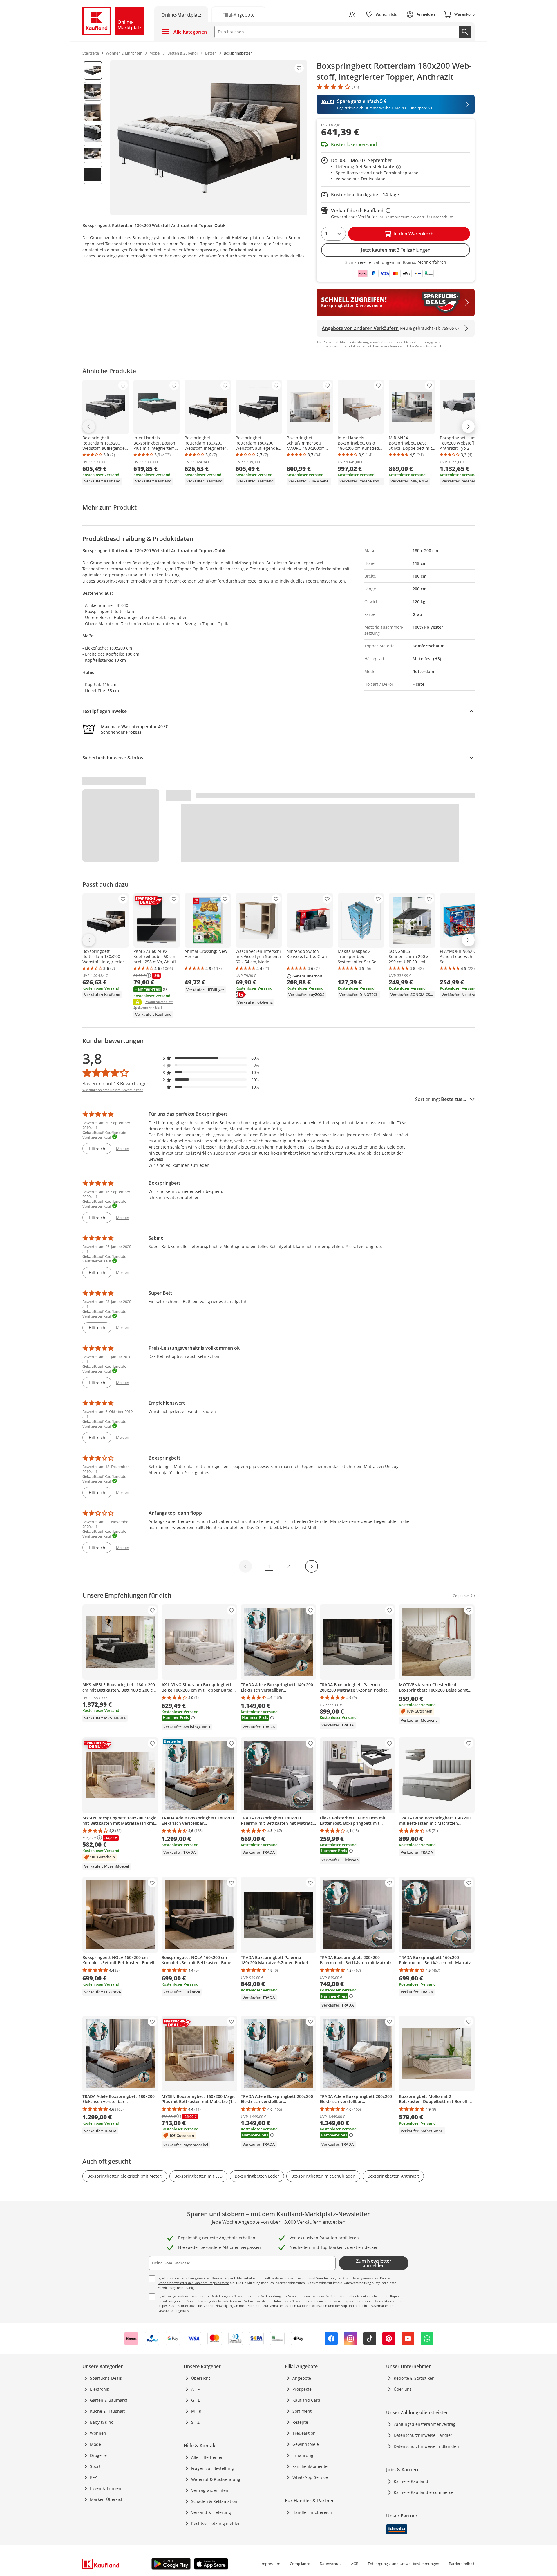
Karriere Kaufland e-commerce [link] (424, 2492)
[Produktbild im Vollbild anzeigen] (209, 138)
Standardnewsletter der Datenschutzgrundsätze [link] (193, 2283)
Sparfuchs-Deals (106, 2378)
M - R (196, 2411)
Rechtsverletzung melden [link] (216, 2523)
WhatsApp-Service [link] (310, 2477)
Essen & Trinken (106, 2488)
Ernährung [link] (303, 2455)
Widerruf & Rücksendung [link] (216, 2479)
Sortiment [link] (302, 2411)
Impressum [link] (270, 2564)
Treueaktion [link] (304, 2433)
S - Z (195, 2422)
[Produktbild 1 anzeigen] (93, 70)
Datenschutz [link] (331, 2564)
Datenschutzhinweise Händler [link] (423, 2435)
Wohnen (98, 2433)
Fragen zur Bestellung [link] (213, 2468)
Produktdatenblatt (159, 1002)
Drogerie (98, 2455)
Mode (95, 2444)
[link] (238, 14)
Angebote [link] (302, 2378)
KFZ (93, 2477)
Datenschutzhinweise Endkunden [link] (426, 2446)
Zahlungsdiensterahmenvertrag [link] (425, 2424)
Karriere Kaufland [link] (411, 2481)
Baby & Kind (102, 2422)
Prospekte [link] (302, 2389)
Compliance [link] (300, 2564)
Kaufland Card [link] (306, 2400)
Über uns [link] (403, 2389)
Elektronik (100, 2389)
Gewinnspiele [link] (306, 2444)
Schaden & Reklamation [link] (214, 2501)
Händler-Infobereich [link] (312, 2512)
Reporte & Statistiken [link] (414, 2378)
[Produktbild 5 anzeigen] (93, 154)
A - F (195, 2389)
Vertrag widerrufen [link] (210, 2490)
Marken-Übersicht (107, 2499)
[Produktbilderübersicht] (93, 138)
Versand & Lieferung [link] (211, 2512)
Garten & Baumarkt (109, 2400)
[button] (211, 1058)
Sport (95, 2466)
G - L (196, 2400)
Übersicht (201, 2378)
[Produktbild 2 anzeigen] (93, 91)
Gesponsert (461, 1596)
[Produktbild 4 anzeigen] (93, 133)
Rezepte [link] (300, 2422)
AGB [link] (355, 2564)
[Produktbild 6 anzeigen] (93, 175)
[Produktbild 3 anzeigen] (93, 112)
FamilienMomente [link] (310, 2466)
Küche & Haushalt (107, 2411)
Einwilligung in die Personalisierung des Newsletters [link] (197, 2301)
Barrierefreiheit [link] (462, 2564)
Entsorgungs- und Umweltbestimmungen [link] (404, 2564)
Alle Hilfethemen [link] (207, 2457)
